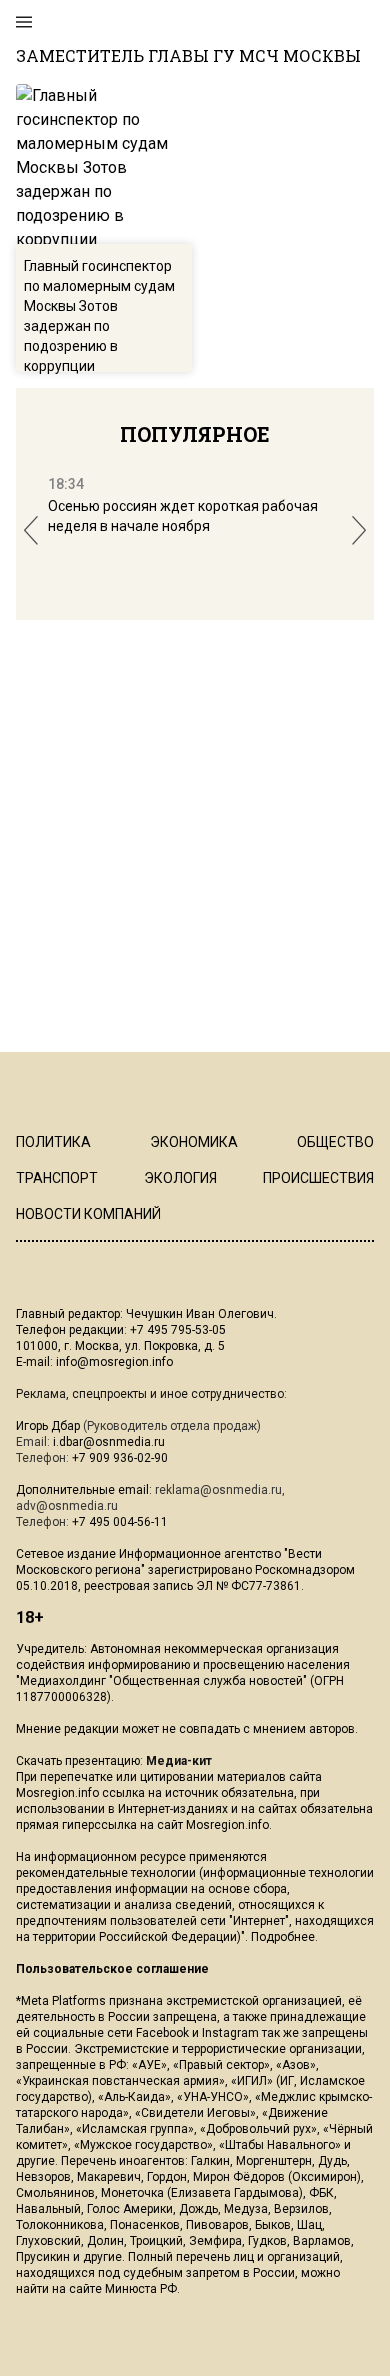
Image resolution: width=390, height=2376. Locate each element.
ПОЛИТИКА (53, 1142)
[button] (31, 530)
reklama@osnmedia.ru (218, 1490)
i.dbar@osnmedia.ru (109, 1442)
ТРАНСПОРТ (57, 1178)
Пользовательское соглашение (112, 1969)
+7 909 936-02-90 (120, 1458)
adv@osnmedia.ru (67, 1506)
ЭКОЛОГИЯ (180, 1178)
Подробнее (283, 1937)
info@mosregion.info (114, 1362)
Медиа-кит (179, 1761)
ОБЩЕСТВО (335, 1142)
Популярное (195, 434)
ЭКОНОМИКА (194, 1142)
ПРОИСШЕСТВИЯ (318, 1178)
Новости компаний (88, 1214)
